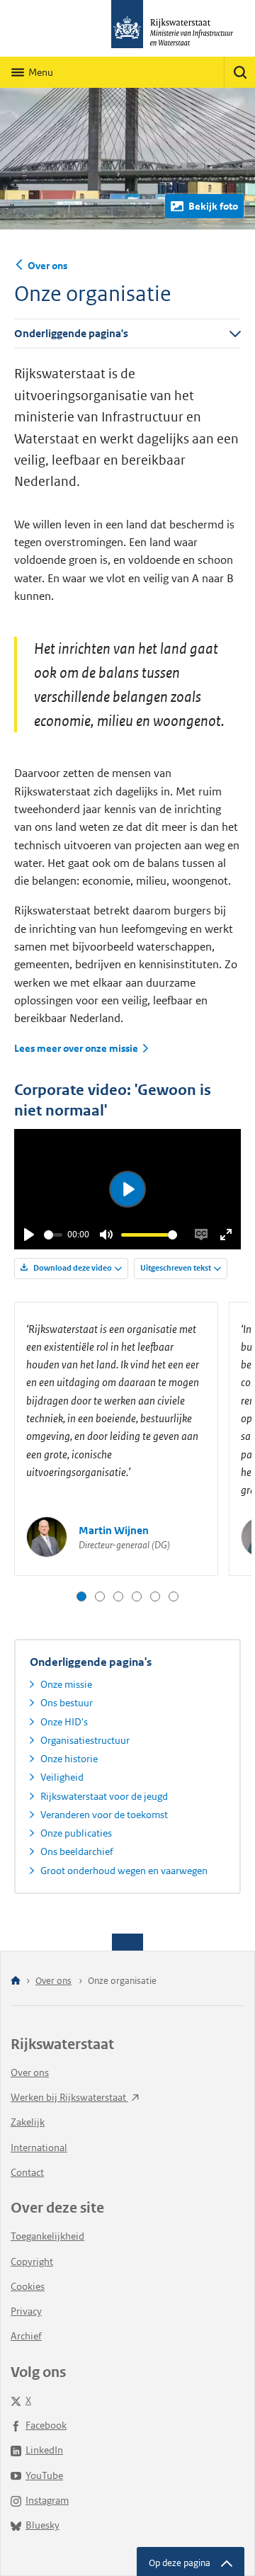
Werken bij (69, 2097)
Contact (27, 2172)
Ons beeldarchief (77, 1851)
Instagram (47, 2500)
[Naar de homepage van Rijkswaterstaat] (127, 28)
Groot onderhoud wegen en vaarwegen (124, 1871)
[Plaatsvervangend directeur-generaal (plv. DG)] (100, 1596)
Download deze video (72, 1268)
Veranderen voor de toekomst (104, 1815)
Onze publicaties (76, 1833)
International (39, 2147)
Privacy (26, 2311)
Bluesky (42, 2525)
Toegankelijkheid (47, 2236)
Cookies (28, 2286)
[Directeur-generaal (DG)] (81, 1596)
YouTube (44, 2475)
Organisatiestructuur (85, 1740)
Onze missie (66, 1684)
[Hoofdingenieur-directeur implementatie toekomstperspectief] (174, 1596)
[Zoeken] (239, 72)
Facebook (46, 2425)
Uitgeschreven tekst (176, 1268)
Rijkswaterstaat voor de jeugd (104, 1796)
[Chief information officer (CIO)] (137, 1596)
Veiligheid (62, 1777)
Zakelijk (28, 2122)
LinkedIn (44, 2450)
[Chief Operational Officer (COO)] (118, 1596)
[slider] (53, 1235)
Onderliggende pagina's (71, 333)
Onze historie (69, 1759)
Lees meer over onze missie (76, 1049)
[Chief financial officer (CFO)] (155, 1596)
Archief (26, 2336)
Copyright (32, 2262)
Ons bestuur (67, 1703)
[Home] (16, 1981)
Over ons (47, 266)
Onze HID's (64, 1722)
